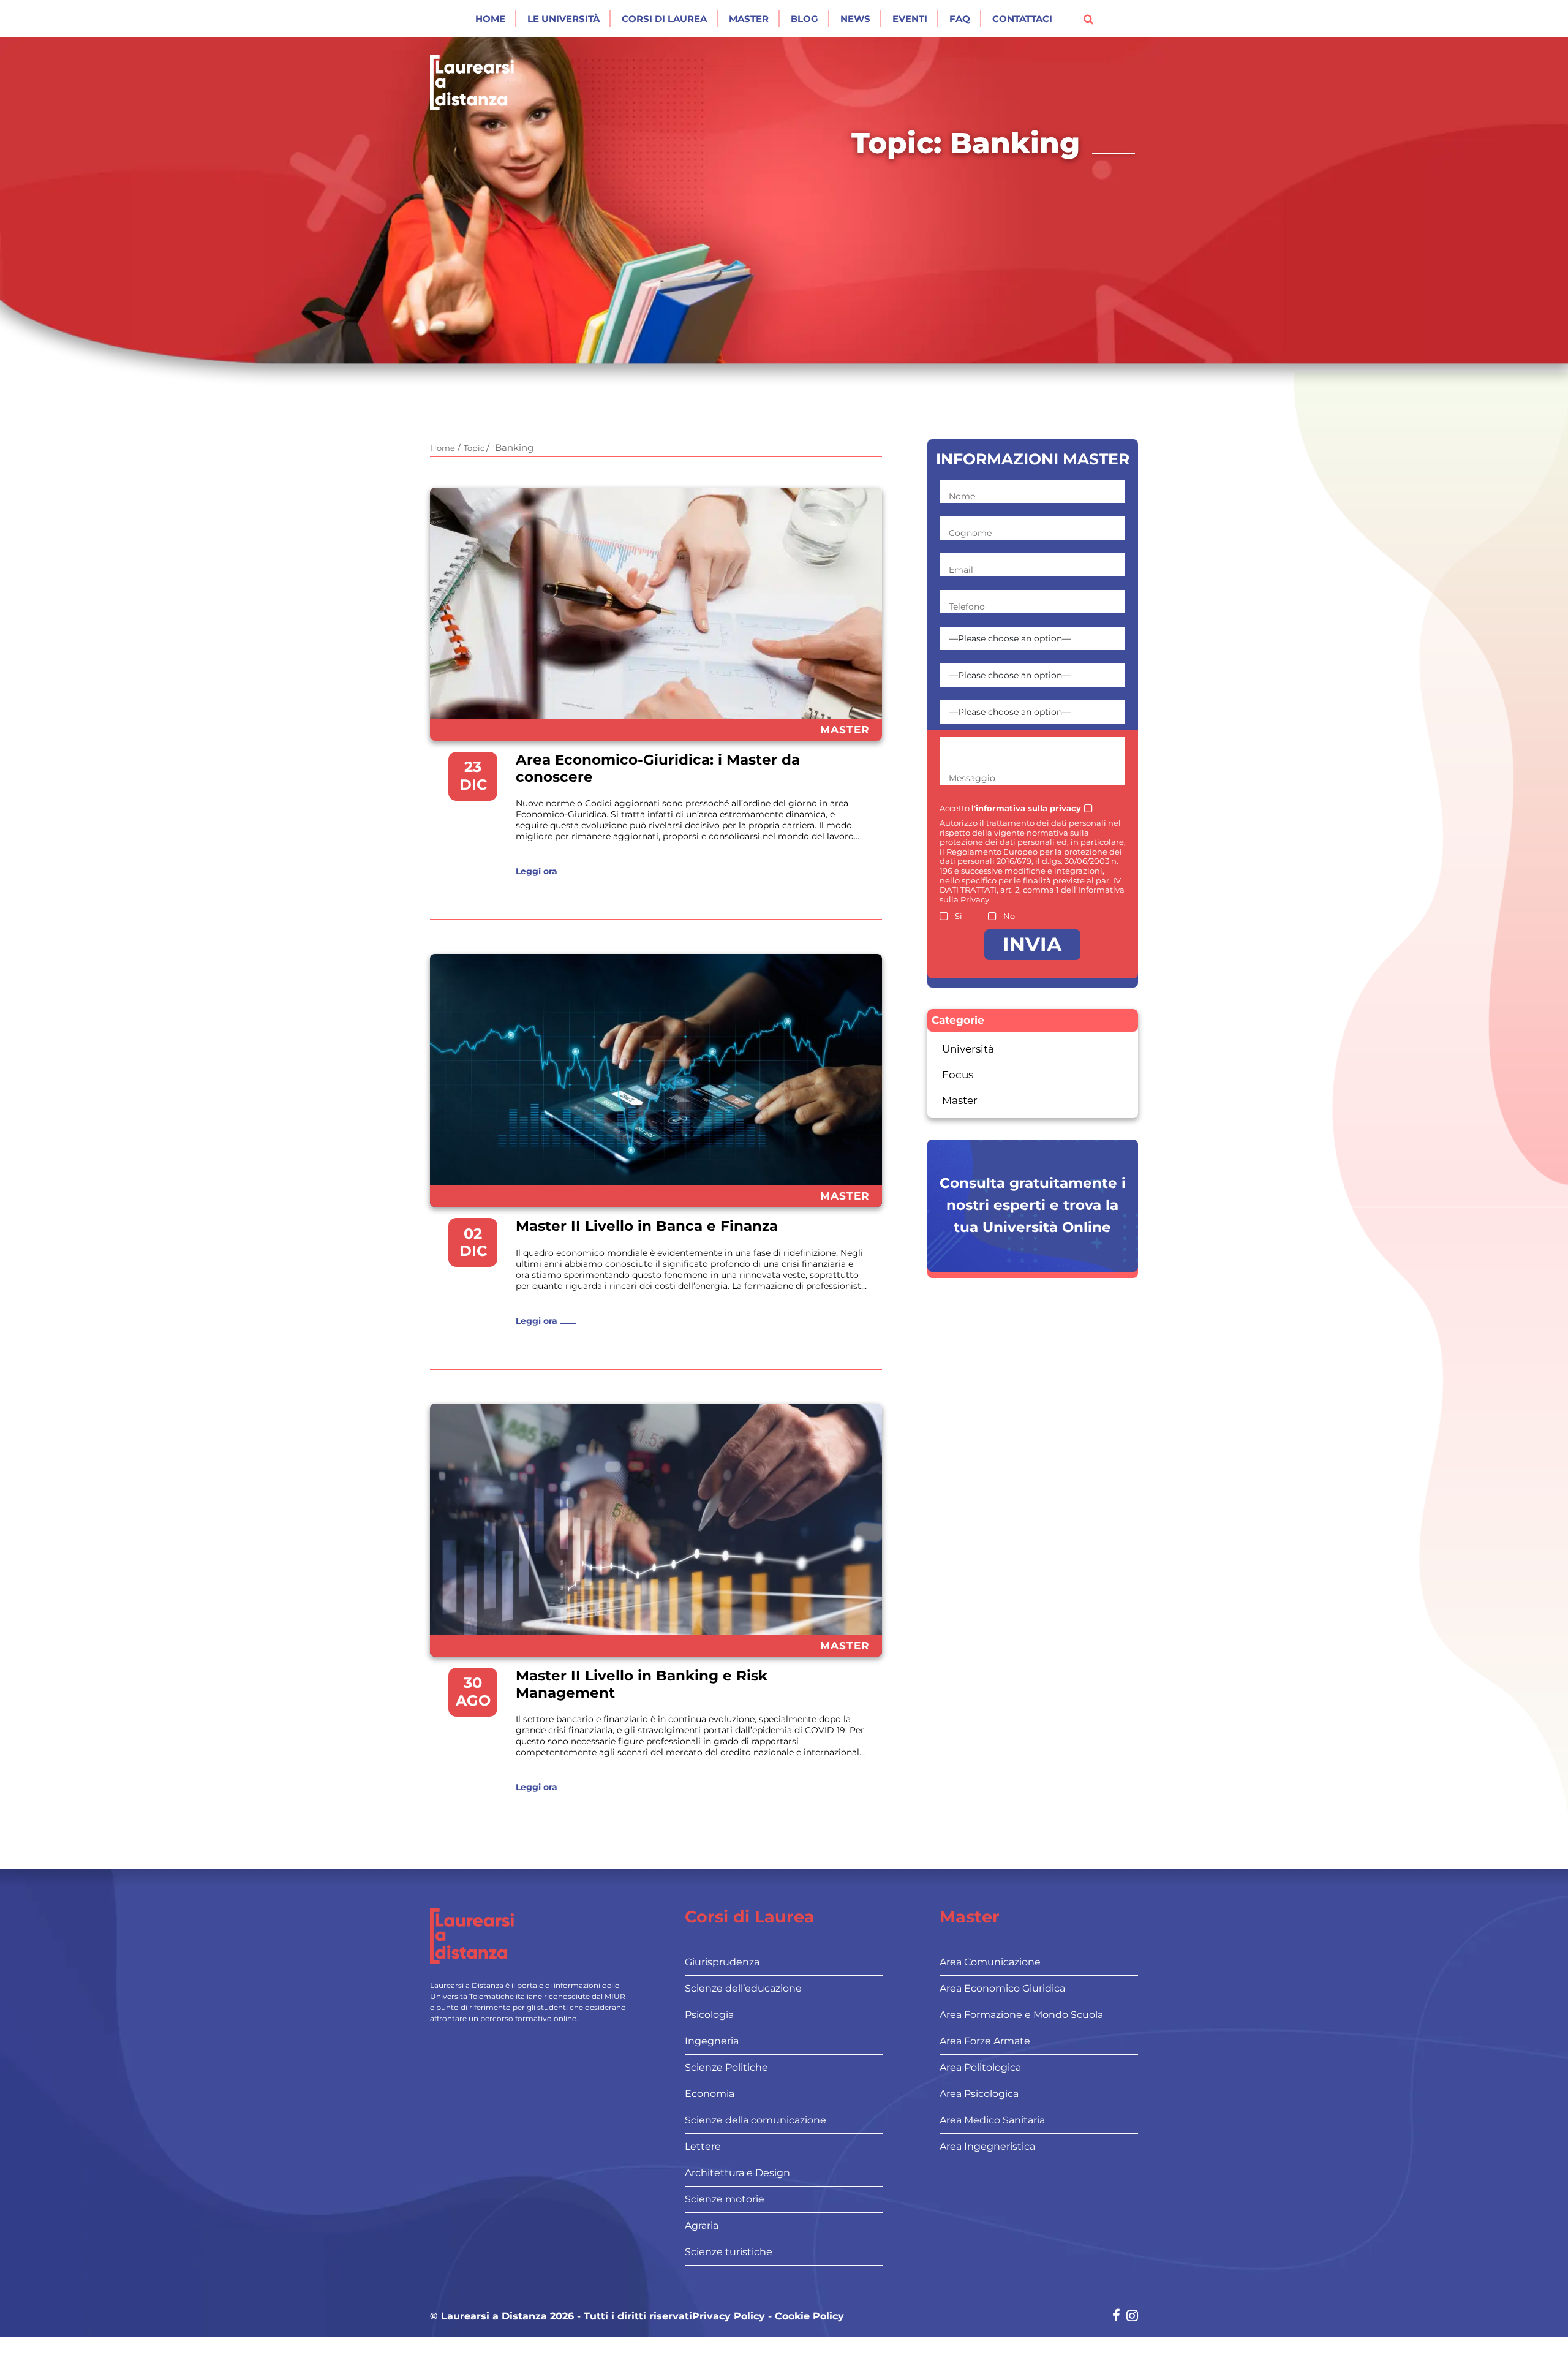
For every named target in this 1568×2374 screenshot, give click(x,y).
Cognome (970, 533)
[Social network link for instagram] (1132, 2317)
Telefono (967, 607)
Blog (805, 19)
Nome (962, 496)
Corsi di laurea (664, 19)
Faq (960, 19)
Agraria (702, 2225)
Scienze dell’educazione (743, 1988)
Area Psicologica (979, 2094)
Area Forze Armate (985, 2041)
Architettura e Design (737, 2173)
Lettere (703, 2146)
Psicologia (709, 2015)
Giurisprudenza (722, 1962)
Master (749, 19)
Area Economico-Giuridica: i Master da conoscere (658, 769)
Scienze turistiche (729, 2252)
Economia (710, 2094)
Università (968, 1049)
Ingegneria (712, 2041)
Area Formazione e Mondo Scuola (1021, 2015)
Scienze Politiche (726, 2067)
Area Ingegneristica (987, 2146)
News (855, 19)
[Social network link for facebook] (1116, 2317)
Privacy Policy (729, 2316)
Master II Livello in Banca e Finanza (647, 1226)
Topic (475, 448)
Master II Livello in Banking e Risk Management (642, 1684)
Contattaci (1022, 19)
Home (490, 19)
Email (961, 570)
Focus (958, 1075)
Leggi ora (537, 871)
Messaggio (972, 778)
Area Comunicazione (990, 1962)
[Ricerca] (1088, 18)
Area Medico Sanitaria (992, 2120)
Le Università (563, 19)
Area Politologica (980, 2067)
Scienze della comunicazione (756, 2120)
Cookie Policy (809, 2316)
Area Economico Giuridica (1002, 1988)
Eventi (910, 19)
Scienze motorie (725, 2199)
